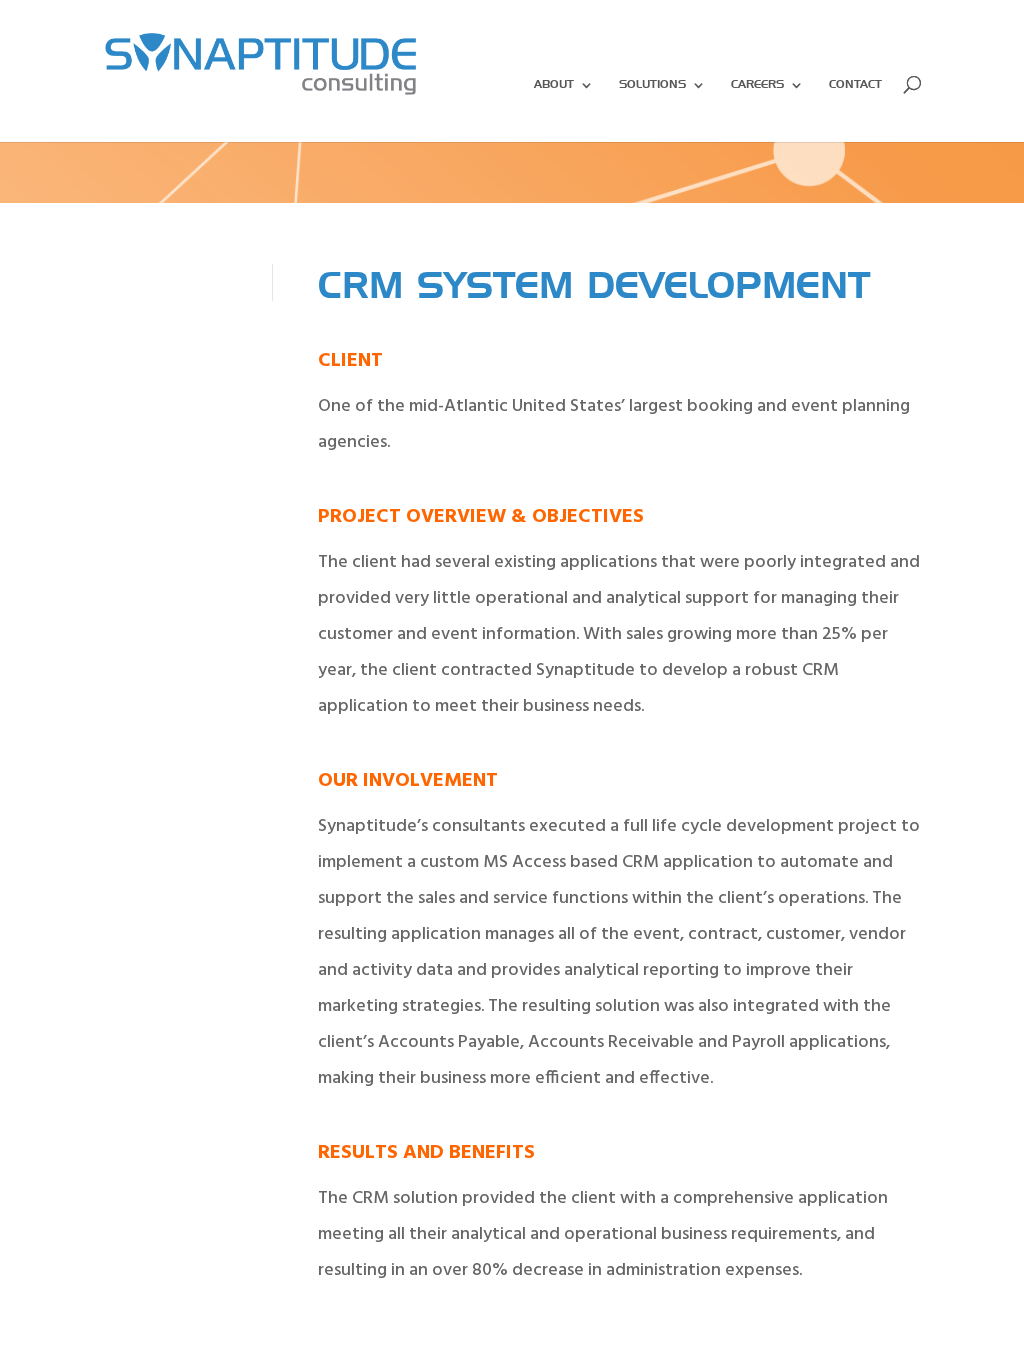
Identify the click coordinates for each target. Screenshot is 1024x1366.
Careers (757, 85)
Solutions (652, 85)
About (554, 85)
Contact (855, 85)
